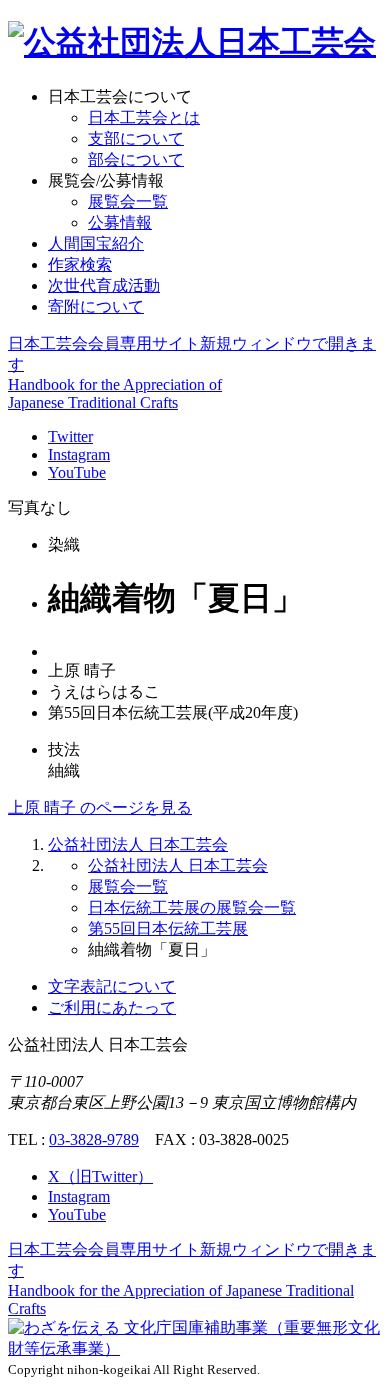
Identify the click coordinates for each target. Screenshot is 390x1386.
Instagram (79, 454)
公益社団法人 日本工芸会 (138, 844)
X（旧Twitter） (100, 1176)
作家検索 (80, 264)
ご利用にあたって (112, 1007)
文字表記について (112, 986)
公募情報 (120, 222)
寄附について (96, 306)
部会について (136, 159)
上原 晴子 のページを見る (100, 807)
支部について (136, 138)
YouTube (77, 472)
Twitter (70, 436)
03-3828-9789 (94, 1139)
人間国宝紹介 (96, 243)
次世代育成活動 (104, 285)
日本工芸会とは (144, 117)
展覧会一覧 (128, 201)
